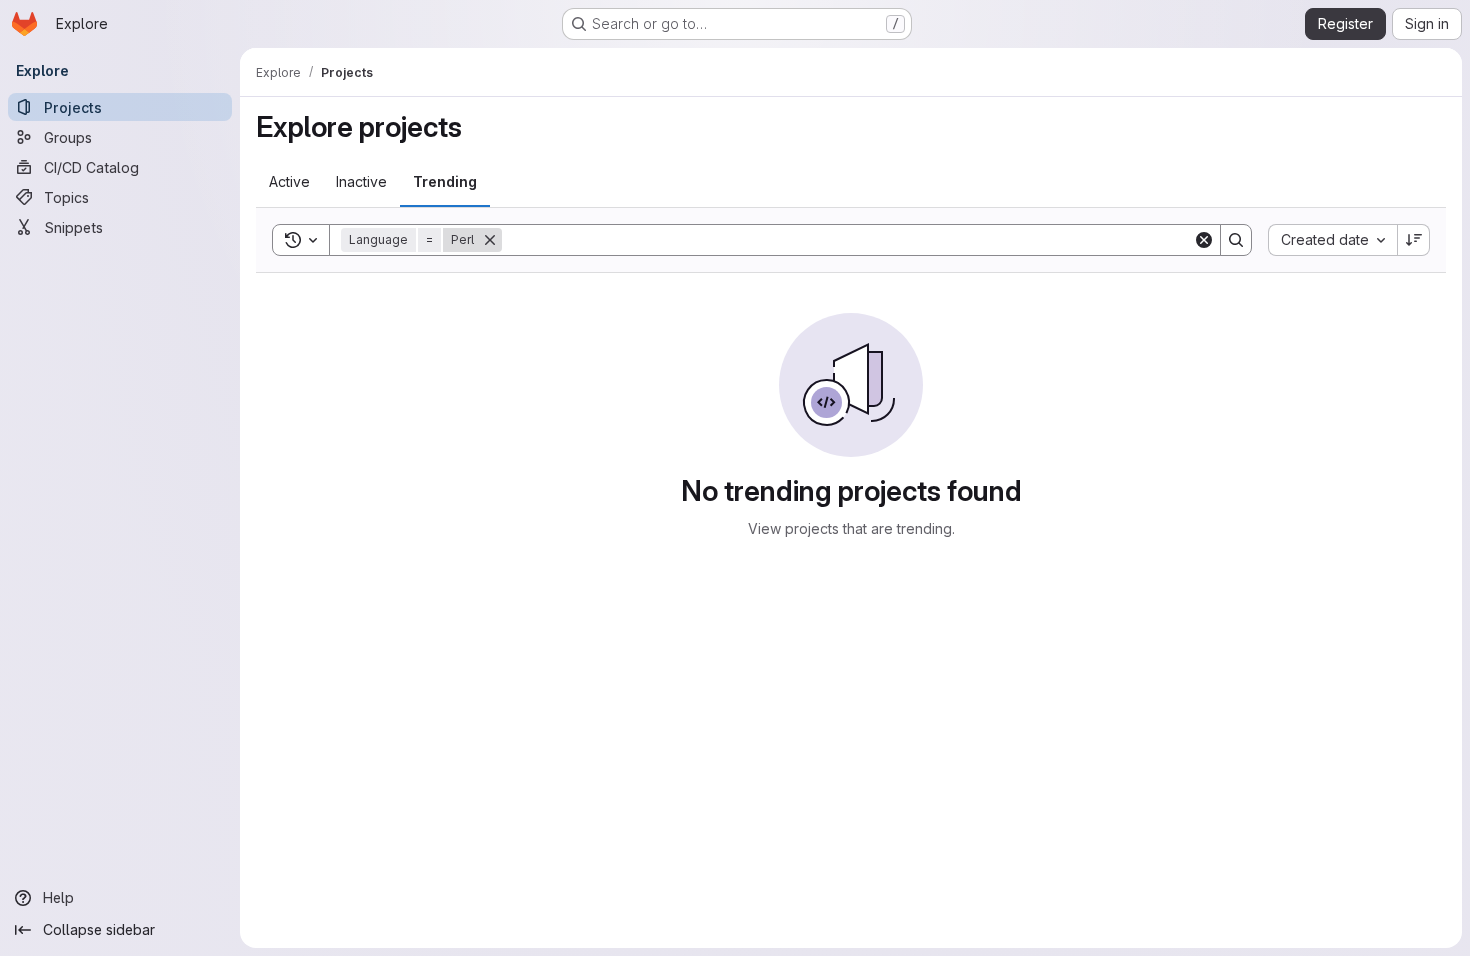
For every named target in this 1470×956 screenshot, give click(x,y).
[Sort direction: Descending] (1414, 240)
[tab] (289, 182)
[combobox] (1332, 240)
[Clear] (1204, 240)
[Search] (1236, 240)
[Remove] (490, 240)
